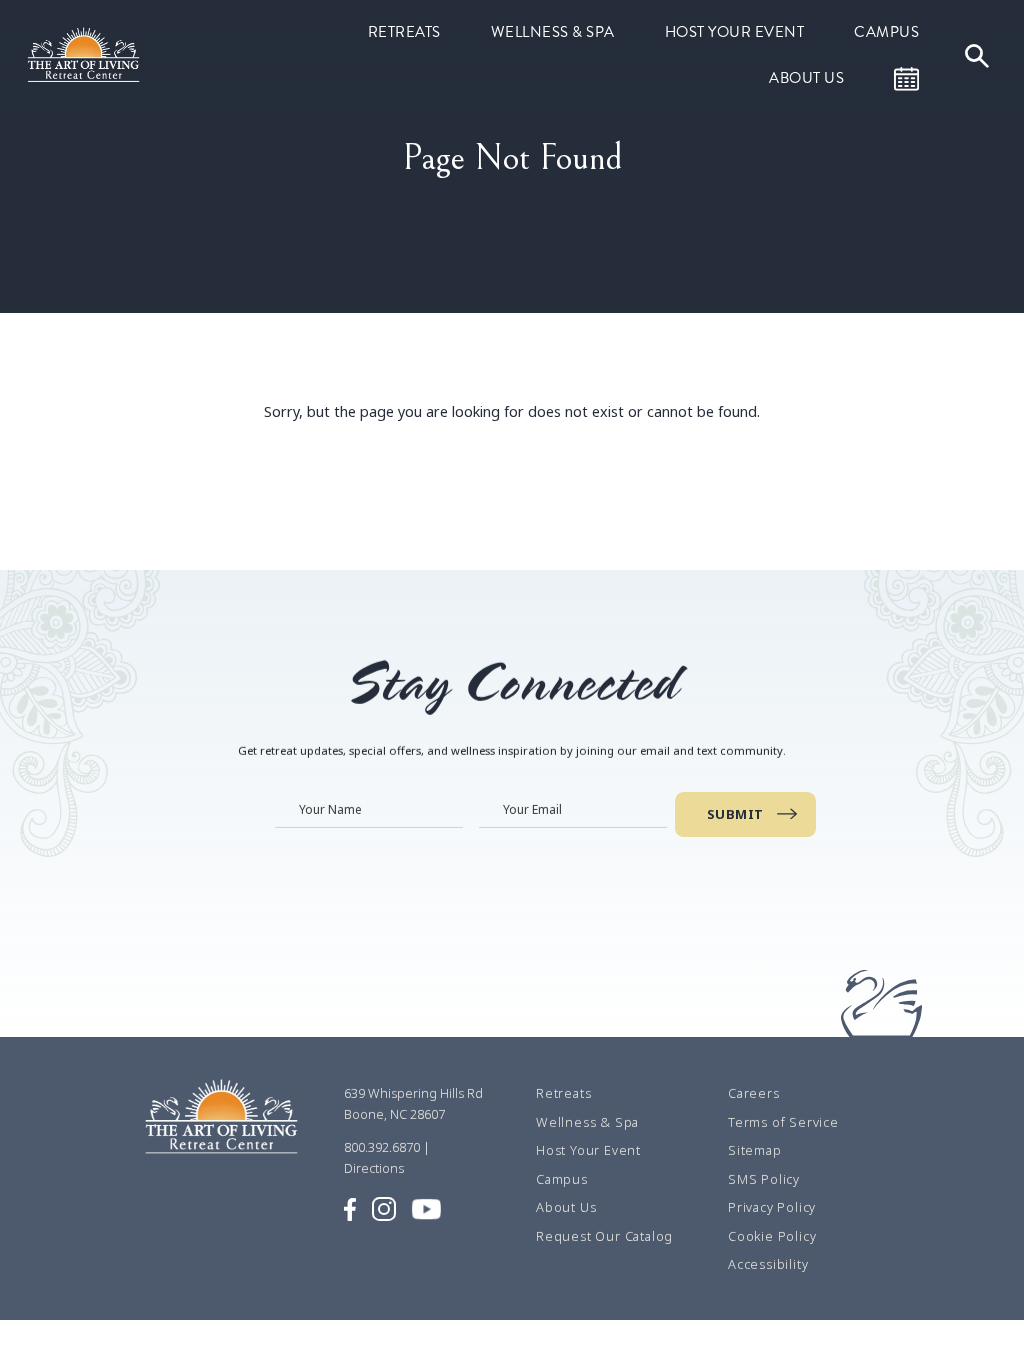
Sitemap (755, 1151)
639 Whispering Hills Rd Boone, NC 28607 (413, 1104)
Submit (735, 814)
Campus (886, 32)
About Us (806, 78)
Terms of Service (783, 1122)
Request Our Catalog (604, 1236)
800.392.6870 (382, 1147)
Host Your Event (735, 32)
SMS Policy (764, 1179)
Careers (754, 1094)
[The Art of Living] (224, 1124)
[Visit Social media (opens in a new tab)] (350, 1208)
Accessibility (768, 1265)
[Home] (85, 54)
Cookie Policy (772, 1236)
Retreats (404, 32)
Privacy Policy (772, 1208)
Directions (374, 1168)
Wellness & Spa (553, 32)
